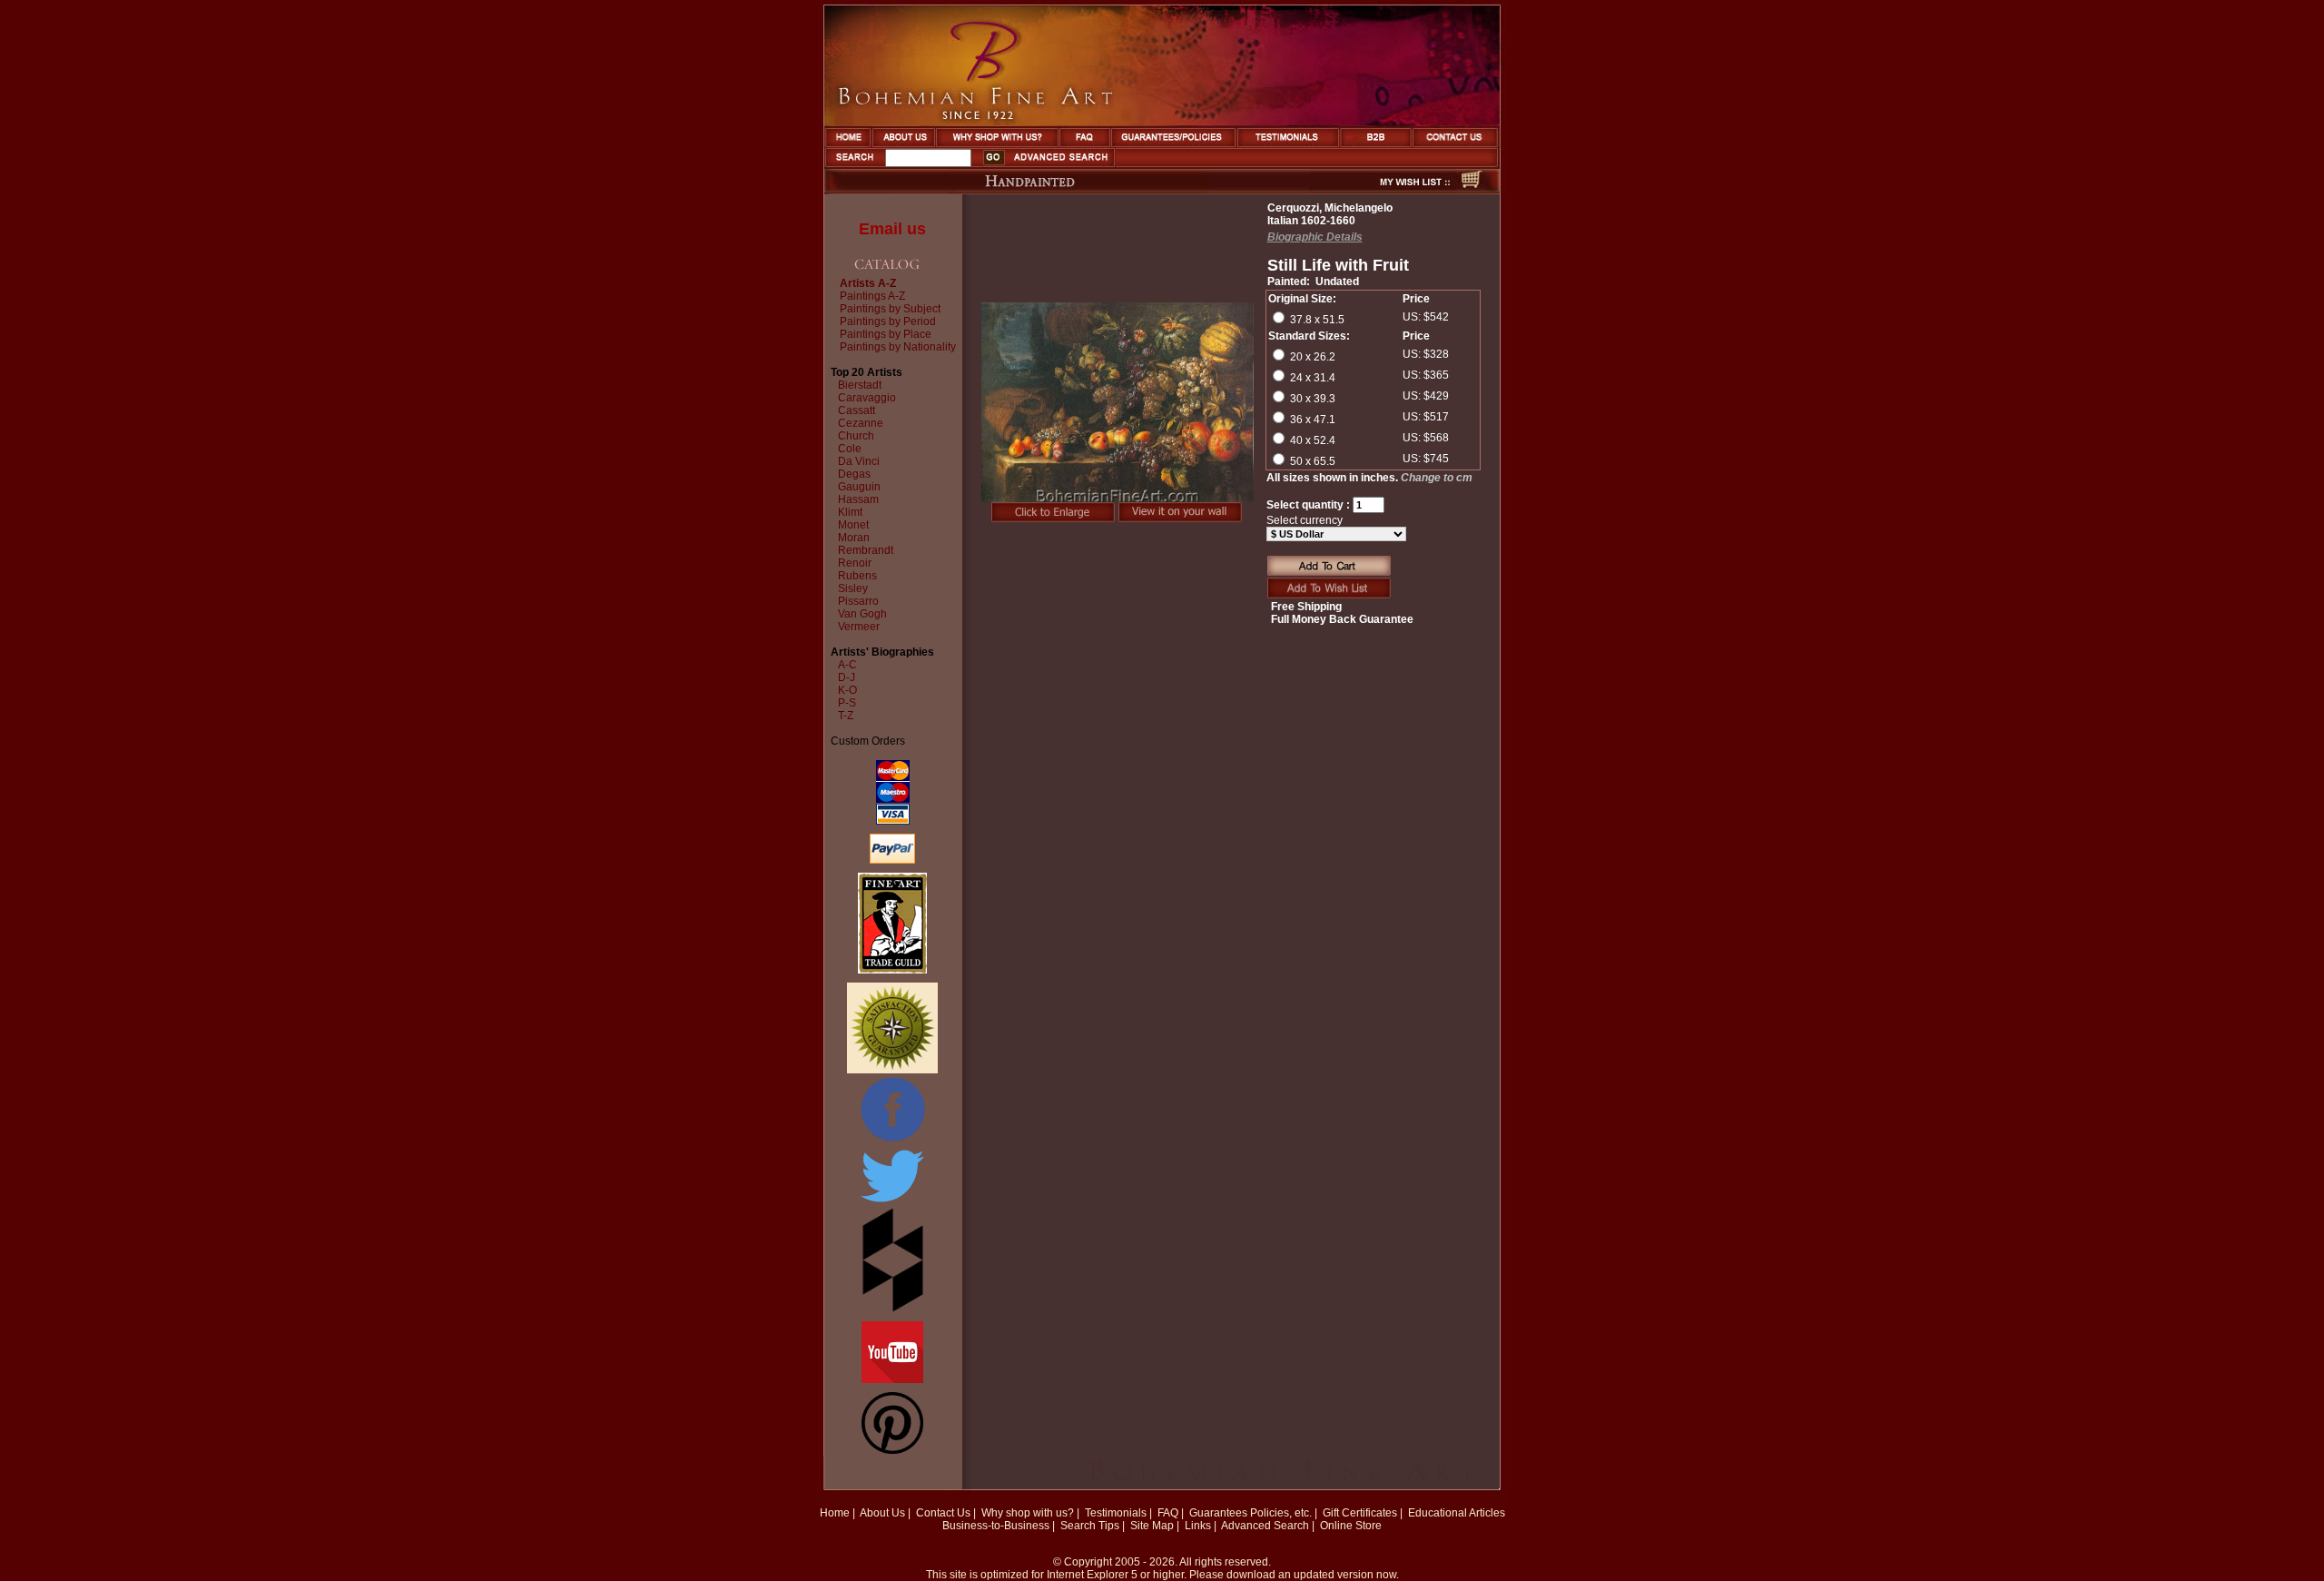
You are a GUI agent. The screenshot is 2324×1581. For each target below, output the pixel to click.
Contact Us (943, 1513)
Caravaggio (867, 398)
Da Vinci (859, 461)
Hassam (858, 499)
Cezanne (861, 423)
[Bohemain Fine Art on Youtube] (892, 1379)
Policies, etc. (1281, 1513)
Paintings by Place (886, 334)
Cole (850, 449)
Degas (854, 474)
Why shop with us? (1028, 1513)
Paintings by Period (888, 321)
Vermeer (859, 627)
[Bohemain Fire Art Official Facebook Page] (892, 1141)
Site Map (1152, 1526)
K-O (847, 690)
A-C (847, 665)
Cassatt (857, 410)
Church (856, 436)
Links (1198, 1526)
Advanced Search (1265, 1526)
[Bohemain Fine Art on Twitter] (892, 1204)
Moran (854, 538)
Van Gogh (862, 614)
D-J (847, 677)
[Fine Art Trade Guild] (892, 970)
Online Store (1351, 1526)
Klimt (850, 512)
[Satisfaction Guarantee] (892, 1070)
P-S (847, 703)
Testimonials (1116, 1513)
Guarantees (1218, 1513)
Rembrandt (866, 550)
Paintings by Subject (890, 309)
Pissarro (858, 601)
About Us (882, 1513)
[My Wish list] (1383, 189)
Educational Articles (1457, 1513)
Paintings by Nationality (898, 347)
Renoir (855, 563)
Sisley (853, 588)
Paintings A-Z (872, 296)
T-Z (846, 716)
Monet (853, 525)
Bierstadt (860, 385)
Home (835, 1513)
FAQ (1168, 1513)
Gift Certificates (1360, 1513)
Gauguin (859, 487)
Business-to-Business (996, 1526)
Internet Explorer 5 (1092, 1575)
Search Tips (1090, 1526)
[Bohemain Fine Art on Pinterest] (892, 1450)
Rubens (857, 576)
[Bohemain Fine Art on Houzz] (893, 1309)
